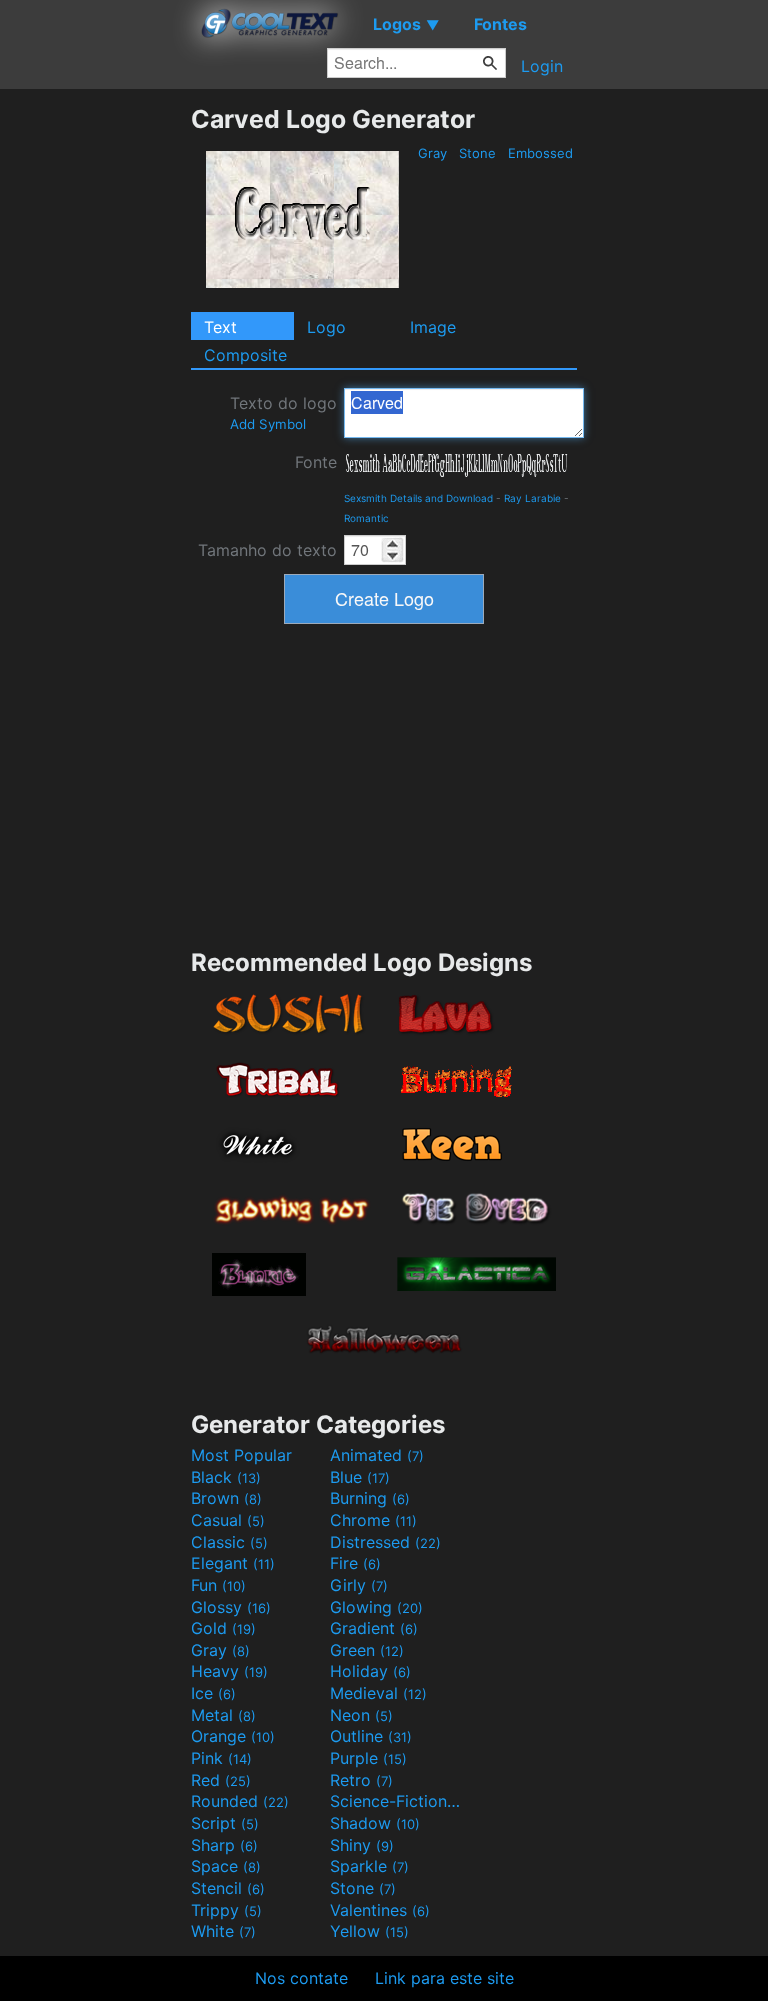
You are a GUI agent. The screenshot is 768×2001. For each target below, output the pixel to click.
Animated (377, 1455)
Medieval (378, 1693)
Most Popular (241, 1455)
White (223, 1931)
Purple (368, 1758)
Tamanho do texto (267, 550)
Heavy (229, 1671)
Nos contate (301, 1978)
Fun (218, 1585)
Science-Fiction (397, 1801)
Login (542, 66)
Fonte (316, 462)
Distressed (385, 1542)
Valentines (380, 1910)
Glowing (376, 1607)
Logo (326, 327)
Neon (361, 1715)
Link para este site (444, 1978)
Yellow (369, 1931)
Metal (223, 1715)
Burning (370, 1498)
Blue (360, 1477)
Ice (213, 1693)
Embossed (540, 153)
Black (226, 1477)
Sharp (224, 1845)
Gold (223, 1628)
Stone (477, 153)
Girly (359, 1585)
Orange (233, 1736)
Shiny (362, 1845)
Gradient (374, 1628)
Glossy (231, 1607)
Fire (355, 1563)
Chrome (373, 1520)
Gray (432, 153)
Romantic (366, 518)
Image (433, 327)
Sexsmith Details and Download (418, 498)
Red (221, 1780)
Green (367, 1650)
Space (226, 1866)
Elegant (233, 1563)
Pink (221, 1758)
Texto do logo (283, 412)
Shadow (375, 1823)
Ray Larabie (532, 498)
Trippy (226, 1910)
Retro (361, 1780)
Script (225, 1823)
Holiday (370, 1671)
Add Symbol (268, 424)
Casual (228, 1520)
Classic (229, 1542)
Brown (226, 1498)
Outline (371, 1736)
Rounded (240, 1801)
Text (220, 327)
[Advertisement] (95, 404)
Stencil (228, 1888)
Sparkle (369, 1866)
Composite (245, 355)
